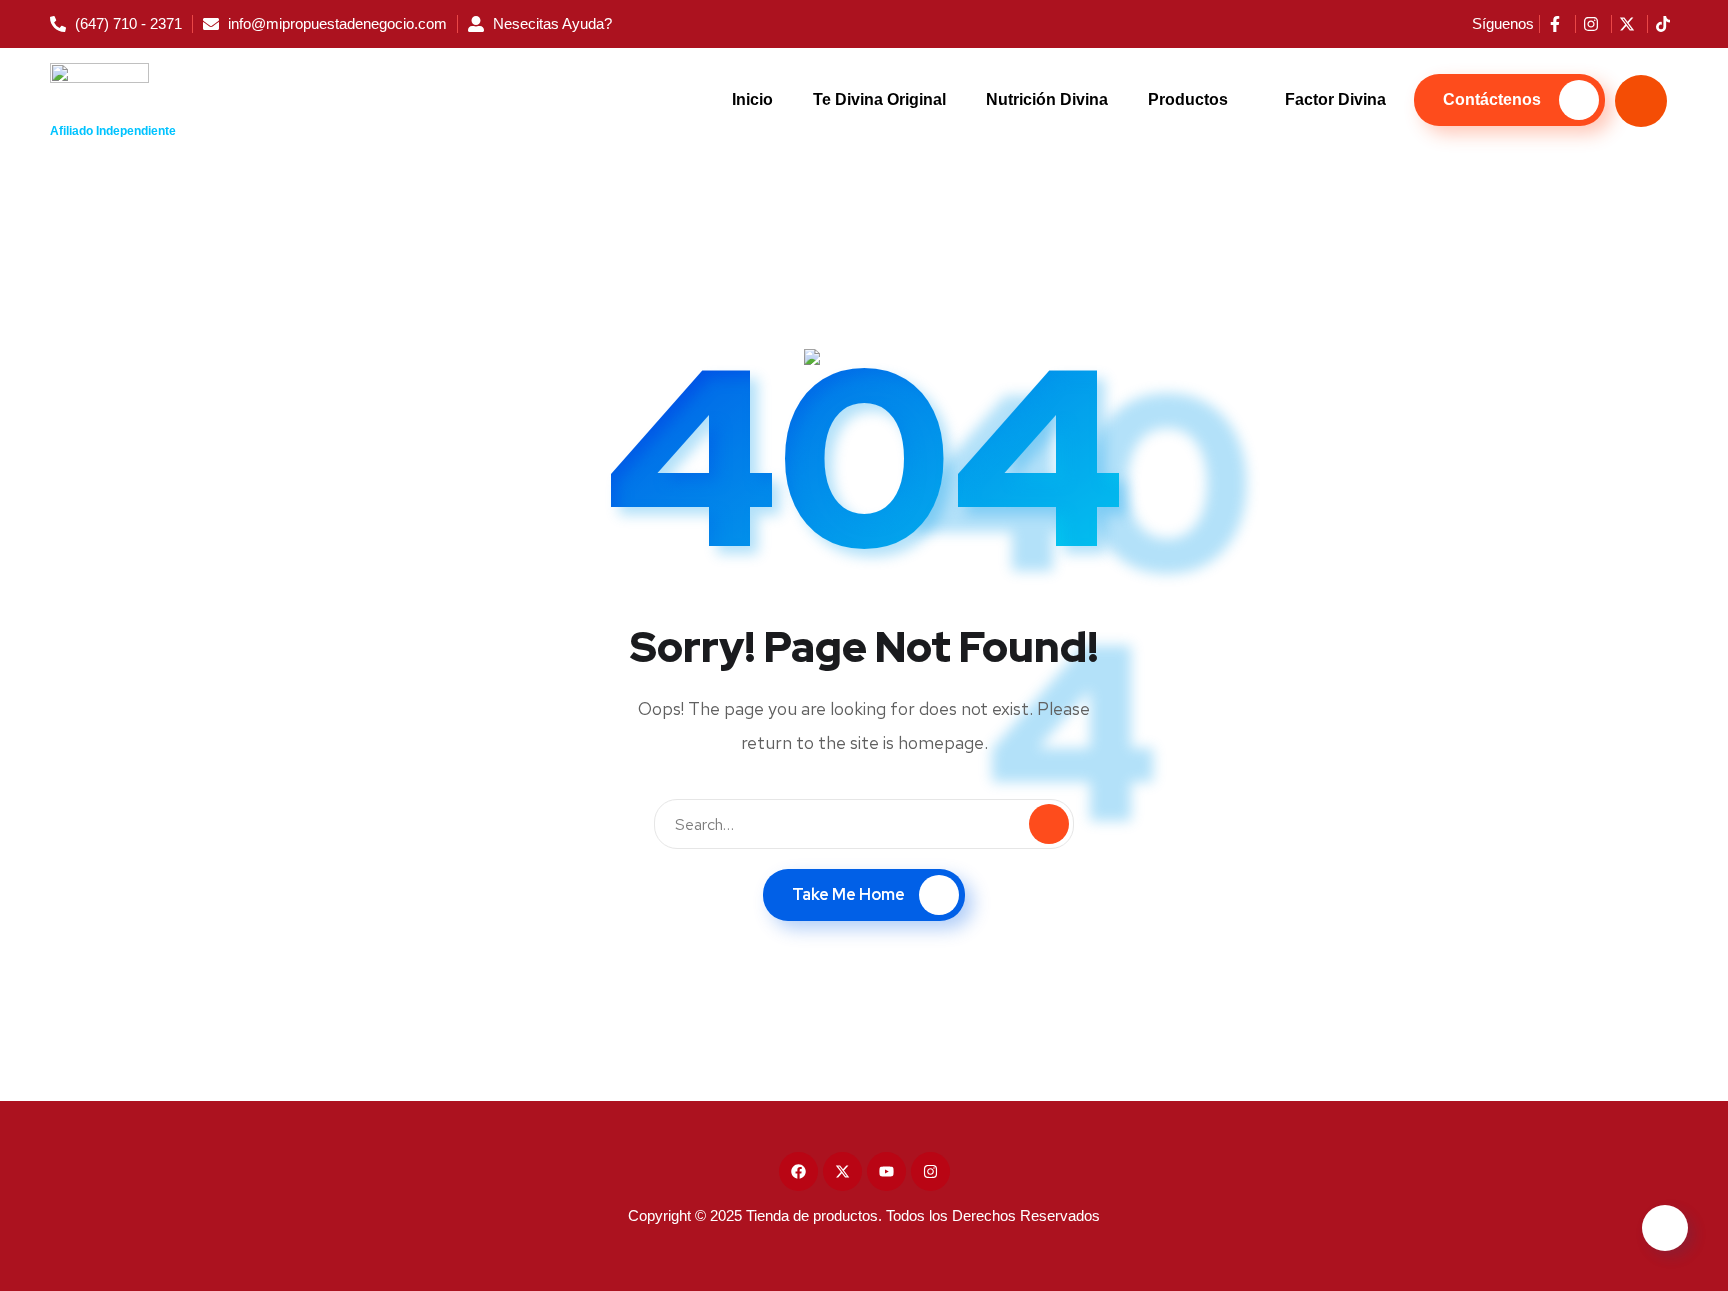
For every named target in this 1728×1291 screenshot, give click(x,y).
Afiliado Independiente (113, 131)
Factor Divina (1335, 99)
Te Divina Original (879, 99)
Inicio (752, 99)
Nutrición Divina (1047, 99)
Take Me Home (848, 894)
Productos (1188, 99)
